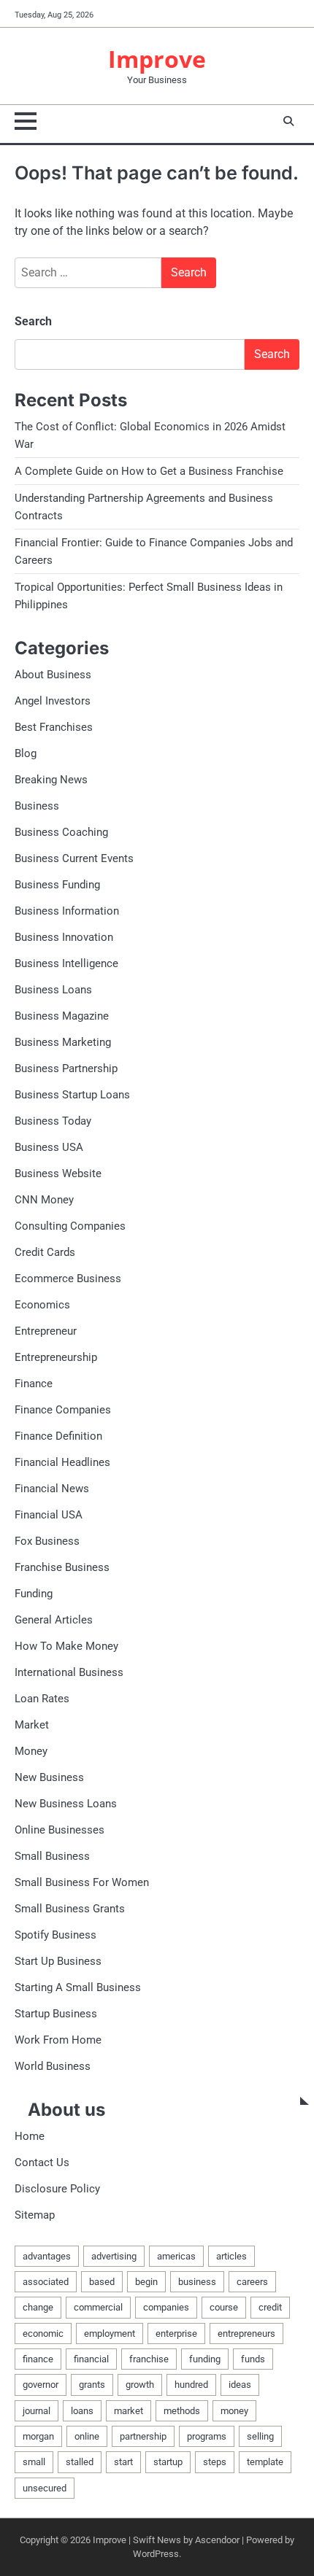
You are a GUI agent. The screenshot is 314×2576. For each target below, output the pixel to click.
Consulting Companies (70, 1226)
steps (215, 2462)
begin (146, 2282)
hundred (191, 2385)
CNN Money (44, 1200)
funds (253, 2359)
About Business (53, 675)
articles (231, 2256)
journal (37, 2411)
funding (205, 2359)
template (265, 2462)
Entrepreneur (46, 1331)
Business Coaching (61, 832)
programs (207, 2436)
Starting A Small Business (78, 1987)
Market (32, 1725)
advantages (47, 2256)
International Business (69, 1672)
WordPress (156, 2554)
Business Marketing (63, 1042)
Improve (157, 59)
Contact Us (42, 2162)
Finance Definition (58, 1436)
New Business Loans (66, 1804)
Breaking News (51, 780)
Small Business (52, 1856)
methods (182, 2411)
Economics (42, 1305)
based (102, 2282)
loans (82, 2411)
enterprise (176, 2333)
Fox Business (47, 1541)
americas (176, 2256)
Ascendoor (217, 2540)
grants (92, 2385)
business (197, 2282)
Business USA (49, 1147)
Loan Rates (42, 1699)
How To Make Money (66, 1646)
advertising (114, 2256)
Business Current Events (74, 858)
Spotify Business (55, 1935)
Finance (34, 1384)
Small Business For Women (82, 1882)
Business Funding (57, 885)
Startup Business (56, 2014)
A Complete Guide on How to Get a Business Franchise (149, 471)
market (129, 2411)
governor (41, 2385)
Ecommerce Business (68, 1279)
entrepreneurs (246, 2333)
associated (46, 2282)
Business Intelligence (66, 963)
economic (43, 2333)
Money (31, 1751)
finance (38, 2359)
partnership (143, 2436)
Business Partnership (66, 1068)
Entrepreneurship (56, 1357)
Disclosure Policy (57, 2189)
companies (166, 2307)
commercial (98, 2307)
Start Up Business (58, 1961)
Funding (34, 1594)
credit (270, 2307)
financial (91, 2359)
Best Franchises (54, 727)
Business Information (67, 911)
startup (168, 2462)
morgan (38, 2436)
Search (33, 321)
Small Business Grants (70, 1909)
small (34, 2462)
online (87, 2436)
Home (30, 2136)
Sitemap (35, 2215)
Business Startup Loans (72, 1095)
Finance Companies (63, 1410)
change (38, 2307)
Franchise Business (62, 1567)
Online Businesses (60, 1830)
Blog (26, 753)
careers (252, 2282)
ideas (240, 2385)
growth (140, 2385)
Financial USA (49, 1515)
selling (260, 2436)
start (123, 2462)
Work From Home (58, 2040)
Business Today (53, 1121)
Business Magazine (62, 1016)
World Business (53, 2066)
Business (37, 806)
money (234, 2411)
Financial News (52, 1489)
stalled (80, 2462)
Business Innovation (64, 937)
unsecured (45, 2488)
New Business (49, 1777)
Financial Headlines (62, 1462)
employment (110, 2333)
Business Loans (53, 990)
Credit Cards (45, 1252)
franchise (149, 2359)
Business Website (58, 1173)
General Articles (54, 1620)
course (224, 2307)
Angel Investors (53, 701)
